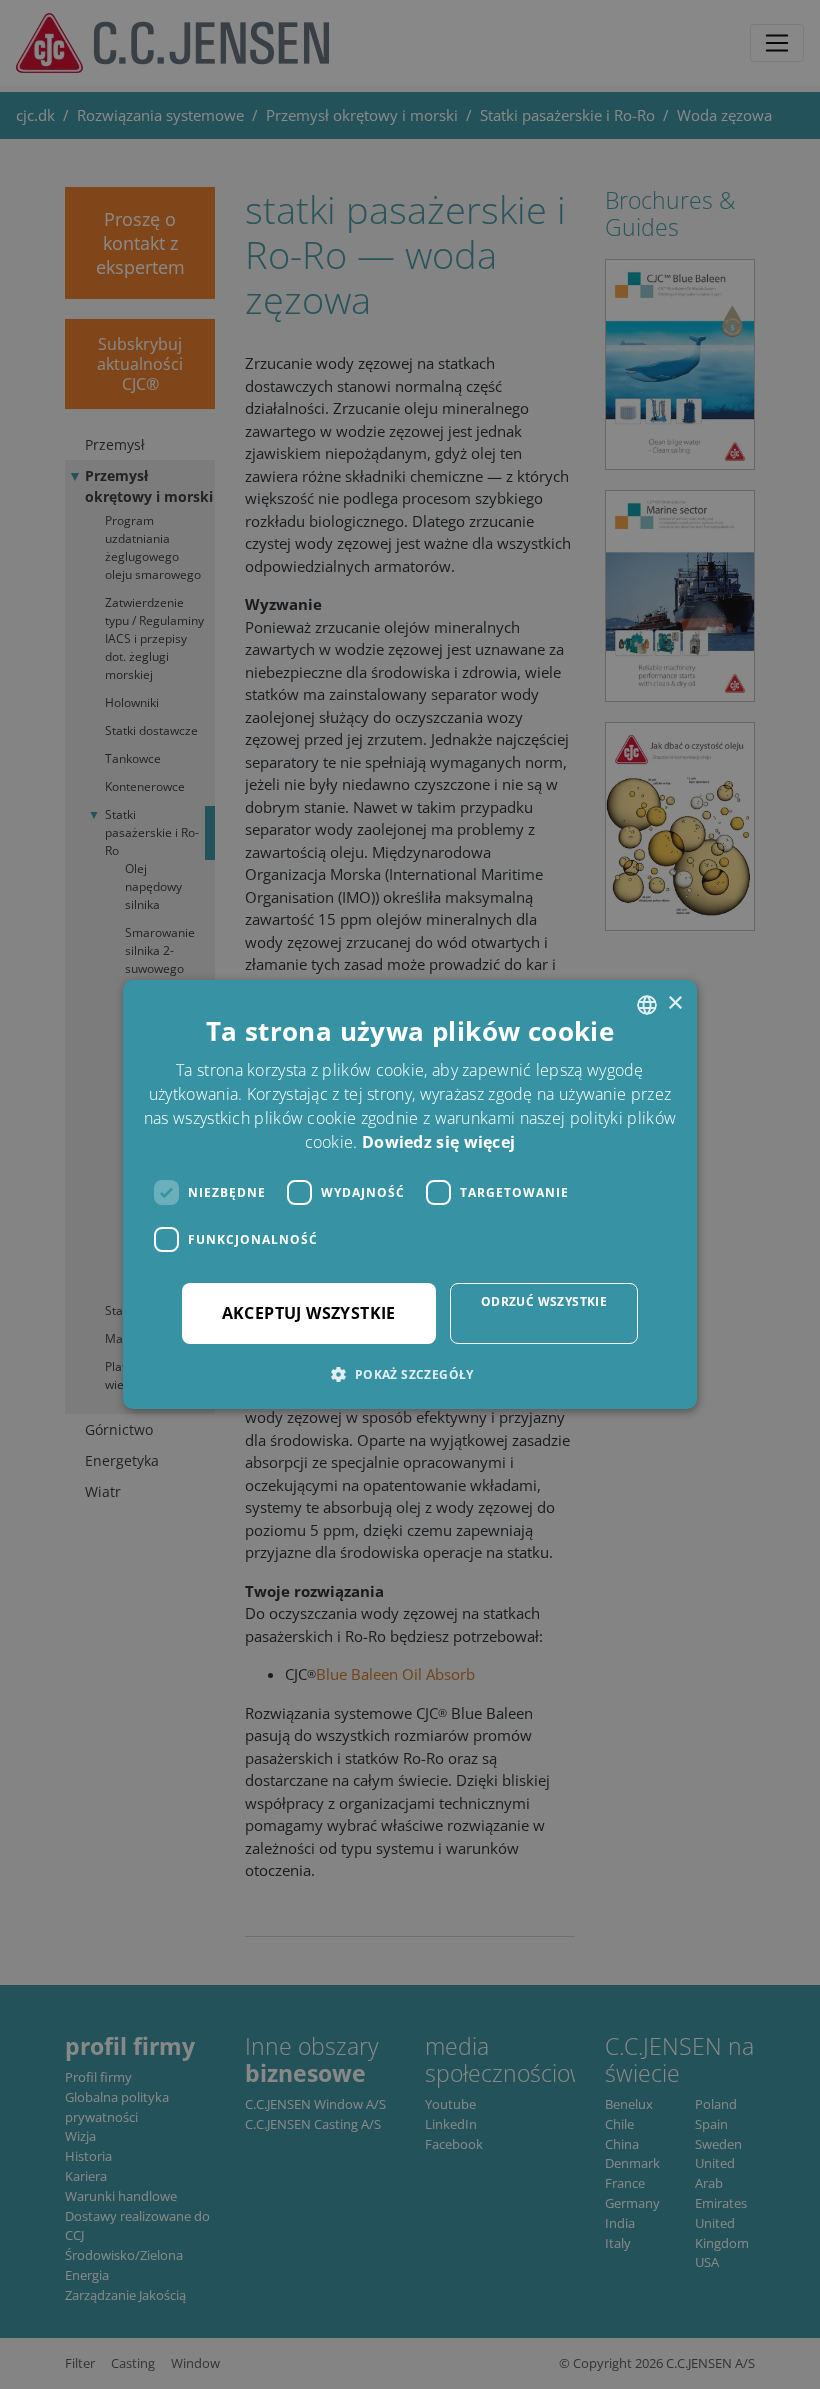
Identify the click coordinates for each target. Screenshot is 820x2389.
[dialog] (410, 1194)
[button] (409, 1374)
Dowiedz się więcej (438, 1142)
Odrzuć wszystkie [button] (544, 1301)
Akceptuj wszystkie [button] (309, 1313)
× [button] (674, 1003)
